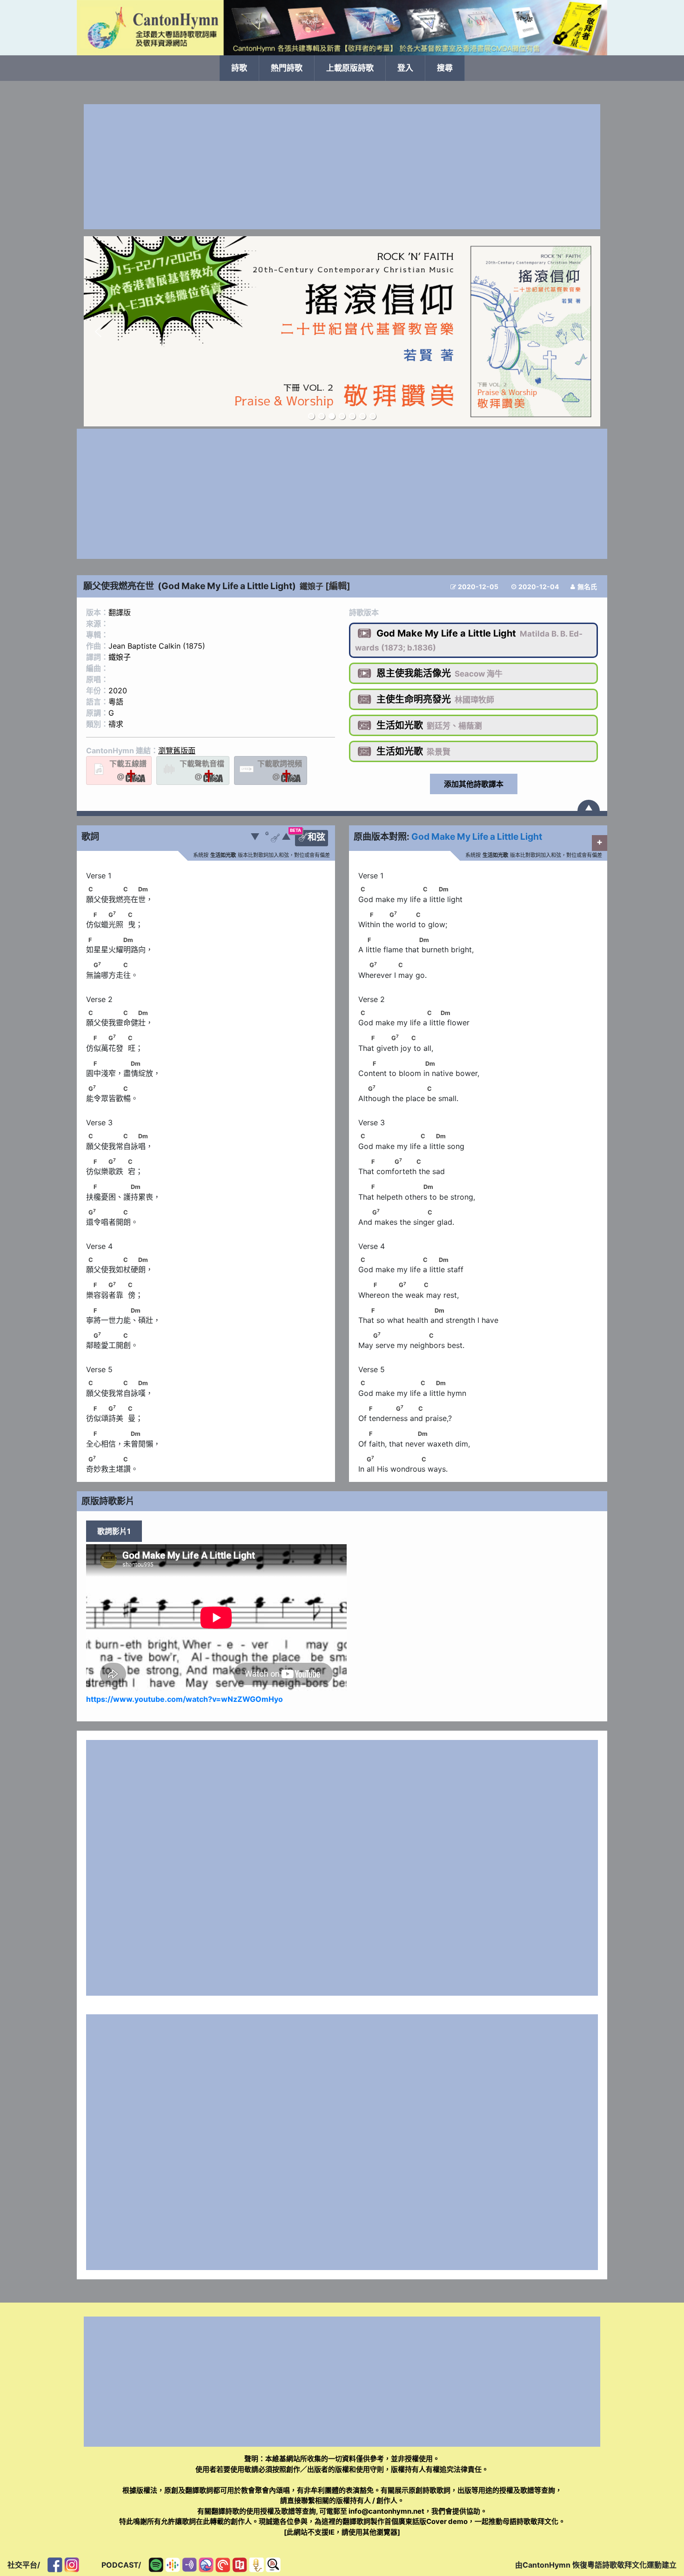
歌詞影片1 (114, 1531)
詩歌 (239, 68)
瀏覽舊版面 (177, 750)
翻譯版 (120, 612)
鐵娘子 (312, 586)
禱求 (116, 724)
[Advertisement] (342, 167)
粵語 (116, 702)
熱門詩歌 (287, 68)
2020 (118, 690)
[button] (98, 332)
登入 (405, 68)
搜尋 (445, 68)
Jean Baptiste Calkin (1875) (157, 646)
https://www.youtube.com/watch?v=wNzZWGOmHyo (184, 1699)
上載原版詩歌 (350, 68)
